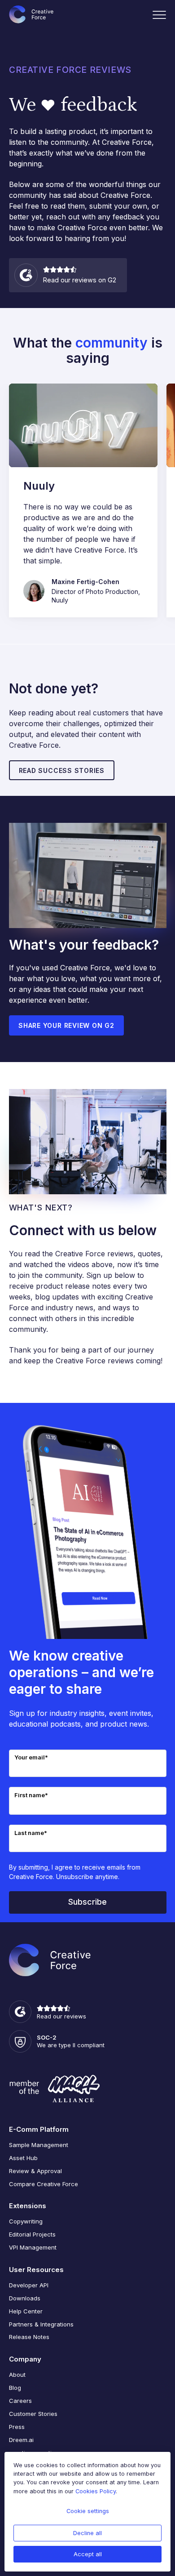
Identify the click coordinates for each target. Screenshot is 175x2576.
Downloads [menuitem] (25, 2298)
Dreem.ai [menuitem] (21, 2440)
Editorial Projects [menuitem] (32, 2234)
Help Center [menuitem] (26, 2311)
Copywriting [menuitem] (26, 2221)
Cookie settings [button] (88, 2511)
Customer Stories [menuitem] (33, 2414)
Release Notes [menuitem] (29, 2337)
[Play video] (83, 425)
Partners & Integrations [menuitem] (41, 2324)
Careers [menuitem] (20, 2401)
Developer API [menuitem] (29, 2285)
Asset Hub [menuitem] (23, 2158)
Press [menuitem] (17, 2427)
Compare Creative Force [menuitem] (44, 2184)
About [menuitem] (17, 2375)
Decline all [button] (87, 2533)
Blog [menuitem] (15, 2388)
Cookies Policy (96, 2491)
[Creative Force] (31, 14)
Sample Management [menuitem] (39, 2145)
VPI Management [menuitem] (33, 2247)
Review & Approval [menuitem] (35, 2171)
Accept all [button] (88, 2554)
